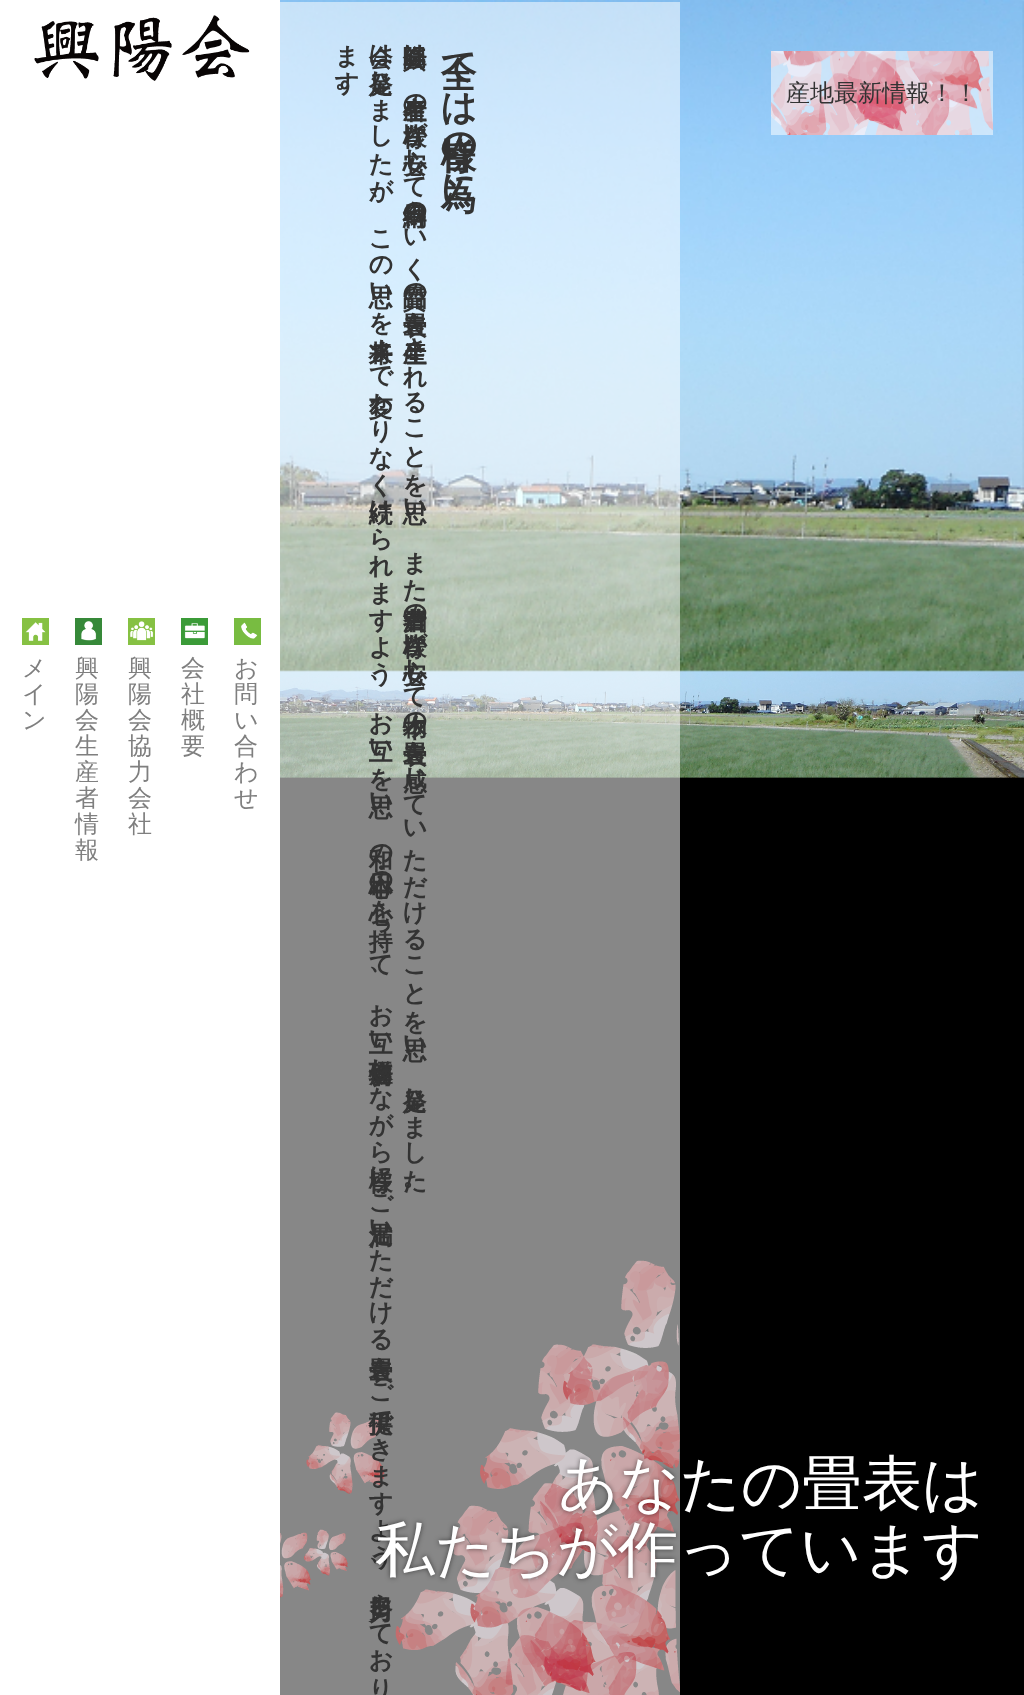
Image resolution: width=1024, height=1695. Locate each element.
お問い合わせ (246, 733)
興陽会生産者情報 (87, 759)
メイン (34, 694)
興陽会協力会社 (140, 746)
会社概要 (193, 707)
